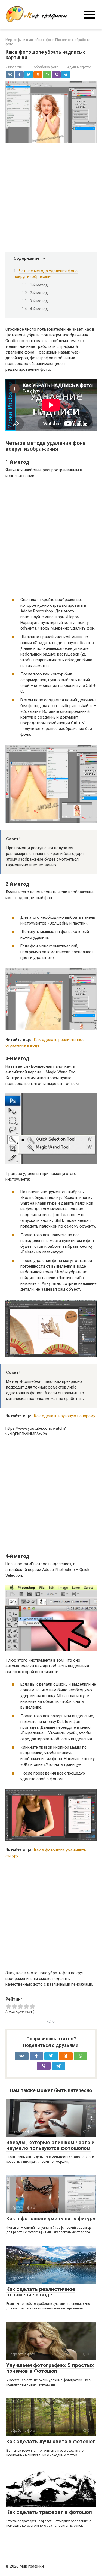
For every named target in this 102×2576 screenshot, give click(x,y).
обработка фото (46, 67)
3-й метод (39, 301)
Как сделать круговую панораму (64, 1416)
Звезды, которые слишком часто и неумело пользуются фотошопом (50, 2145)
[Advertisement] (51, 198)
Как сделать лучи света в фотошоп (51, 2441)
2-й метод (39, 293)
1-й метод (39, 285)
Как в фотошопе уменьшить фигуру (51, 2219)
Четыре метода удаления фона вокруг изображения (46, 274)
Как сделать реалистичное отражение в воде (41, 2292)
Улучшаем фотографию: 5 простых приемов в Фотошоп (50, 2368)
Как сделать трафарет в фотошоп (49, 2512)
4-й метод (39, 309)
